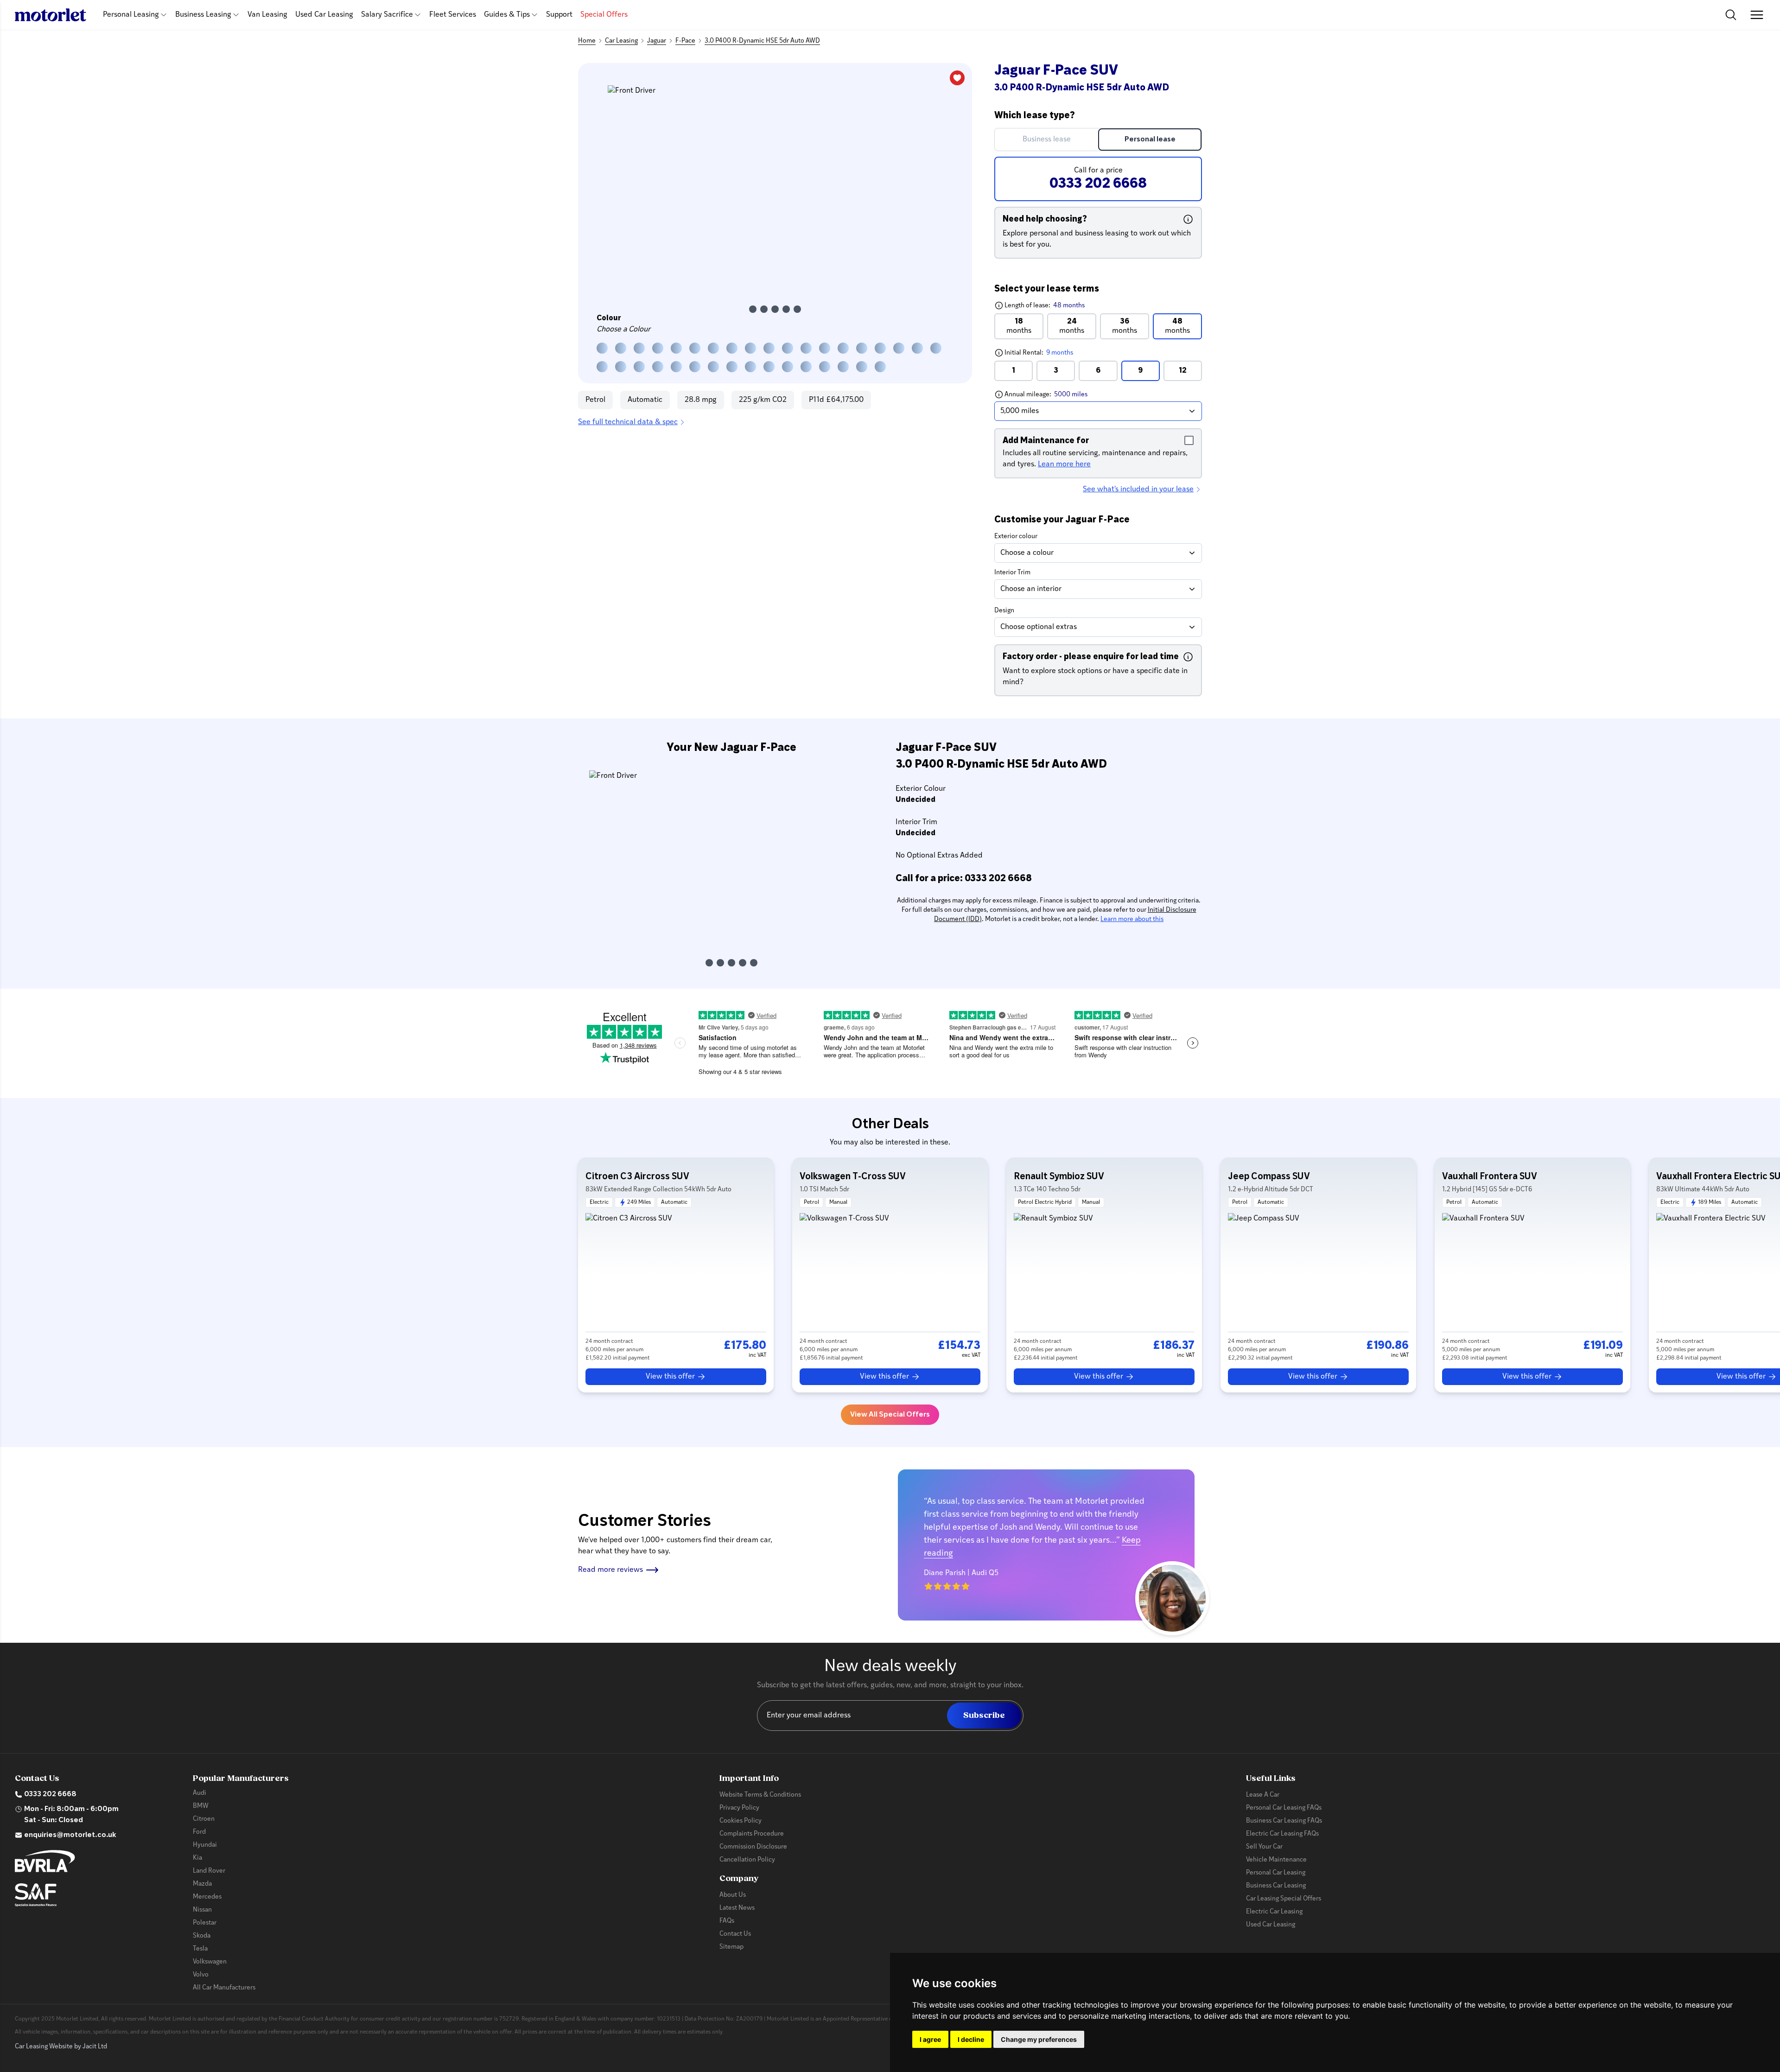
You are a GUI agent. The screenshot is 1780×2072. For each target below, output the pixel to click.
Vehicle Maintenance (1276, 1860)
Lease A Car (1263, 1795)
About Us (733, 1895)
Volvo (201, 1975)
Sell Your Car (1264, 1847)
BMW (201, 1806)
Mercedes (207, 1897)
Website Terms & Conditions (760, 1795)
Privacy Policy (739, 1808)
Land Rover (209, 1871)
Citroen (204, 1819)
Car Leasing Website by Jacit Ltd (61, 2047)
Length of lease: (1039, 305)
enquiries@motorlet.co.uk (70, 1835)
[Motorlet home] (51, 15)
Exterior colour (1016, 537)
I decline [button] (971, 2039)
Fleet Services (453, 15)
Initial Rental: (1057, 353)
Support (559, 15)
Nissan (202, 1910)
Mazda (202, 1884)
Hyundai (205, 1845)
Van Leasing (267, 15)
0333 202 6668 (50, 1794)
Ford (199, 1832)
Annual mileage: (1063, 394)
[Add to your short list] (957, 78)
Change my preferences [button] (1039, 2039)
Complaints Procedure (752, 1834)
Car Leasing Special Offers (1284, 1899)
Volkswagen (210, 1962)
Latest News (737, 1908)
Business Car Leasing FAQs (1284, 1821)
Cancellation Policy (747, 1860)
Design (1004, 611)
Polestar (205, 1923)
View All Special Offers (890, 1415)
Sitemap (731, 1947)
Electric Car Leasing (1274, 1912)
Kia (197, 1858)
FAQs (727, 1921)
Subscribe (984, 1715)
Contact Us (735, 1934)
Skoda (202, 1936)
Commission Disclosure (753, 1847)
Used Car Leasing (324, 15)
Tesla (200, 1949)
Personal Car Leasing (1276, 1873)
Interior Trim (1012, 573)
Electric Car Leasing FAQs (1282, 1834)
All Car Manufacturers (224, 1988)
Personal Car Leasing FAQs (1284, 1808)
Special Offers (604, 15)
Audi (200, 1793)
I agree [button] (930, 2039)
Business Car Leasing (1276, 1886)
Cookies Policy (741, 1821)
